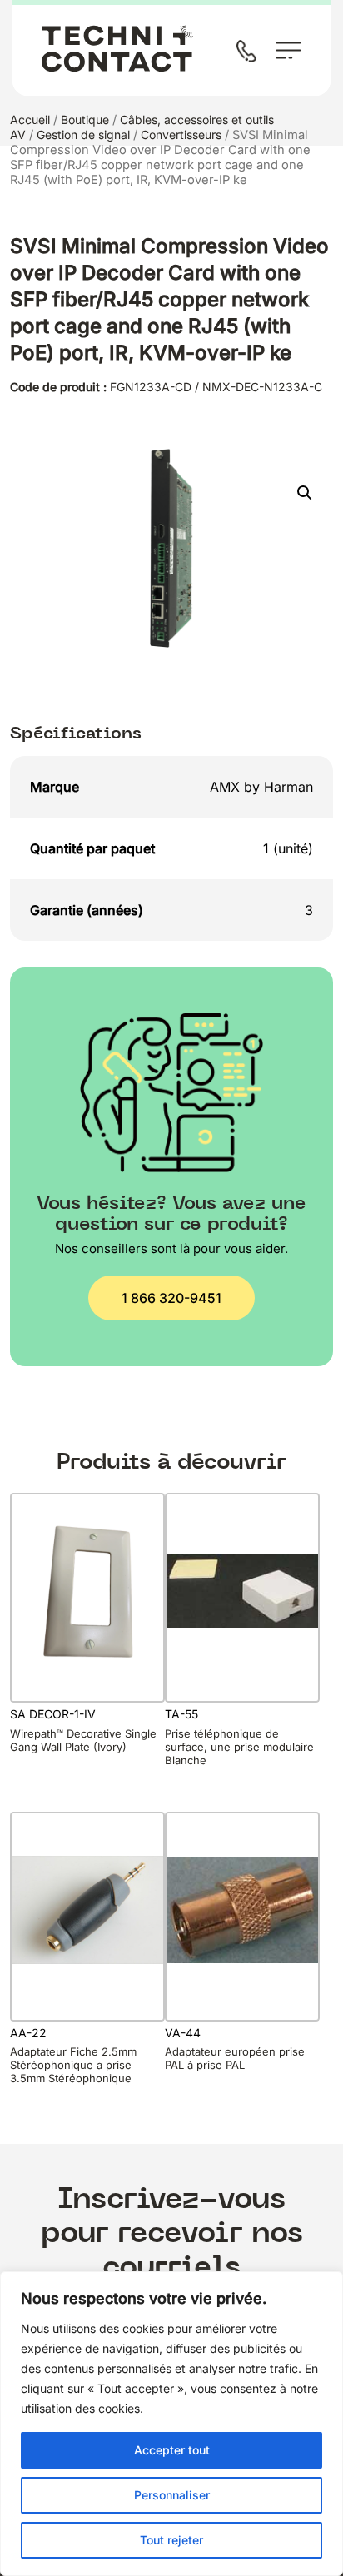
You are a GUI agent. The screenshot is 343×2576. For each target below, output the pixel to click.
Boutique (85, 119)
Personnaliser (172, 2495)
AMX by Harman (261, 787)
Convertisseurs (181, 134)
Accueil (30, 119)
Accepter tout (172, 2450)
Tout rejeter (171, 2540)
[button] (305, 493)
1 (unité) (288, 848)
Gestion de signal (83, 134)
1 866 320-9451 (171, 1298)
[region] (171, 2424)
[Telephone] (250, 53)
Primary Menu (288, 50)
